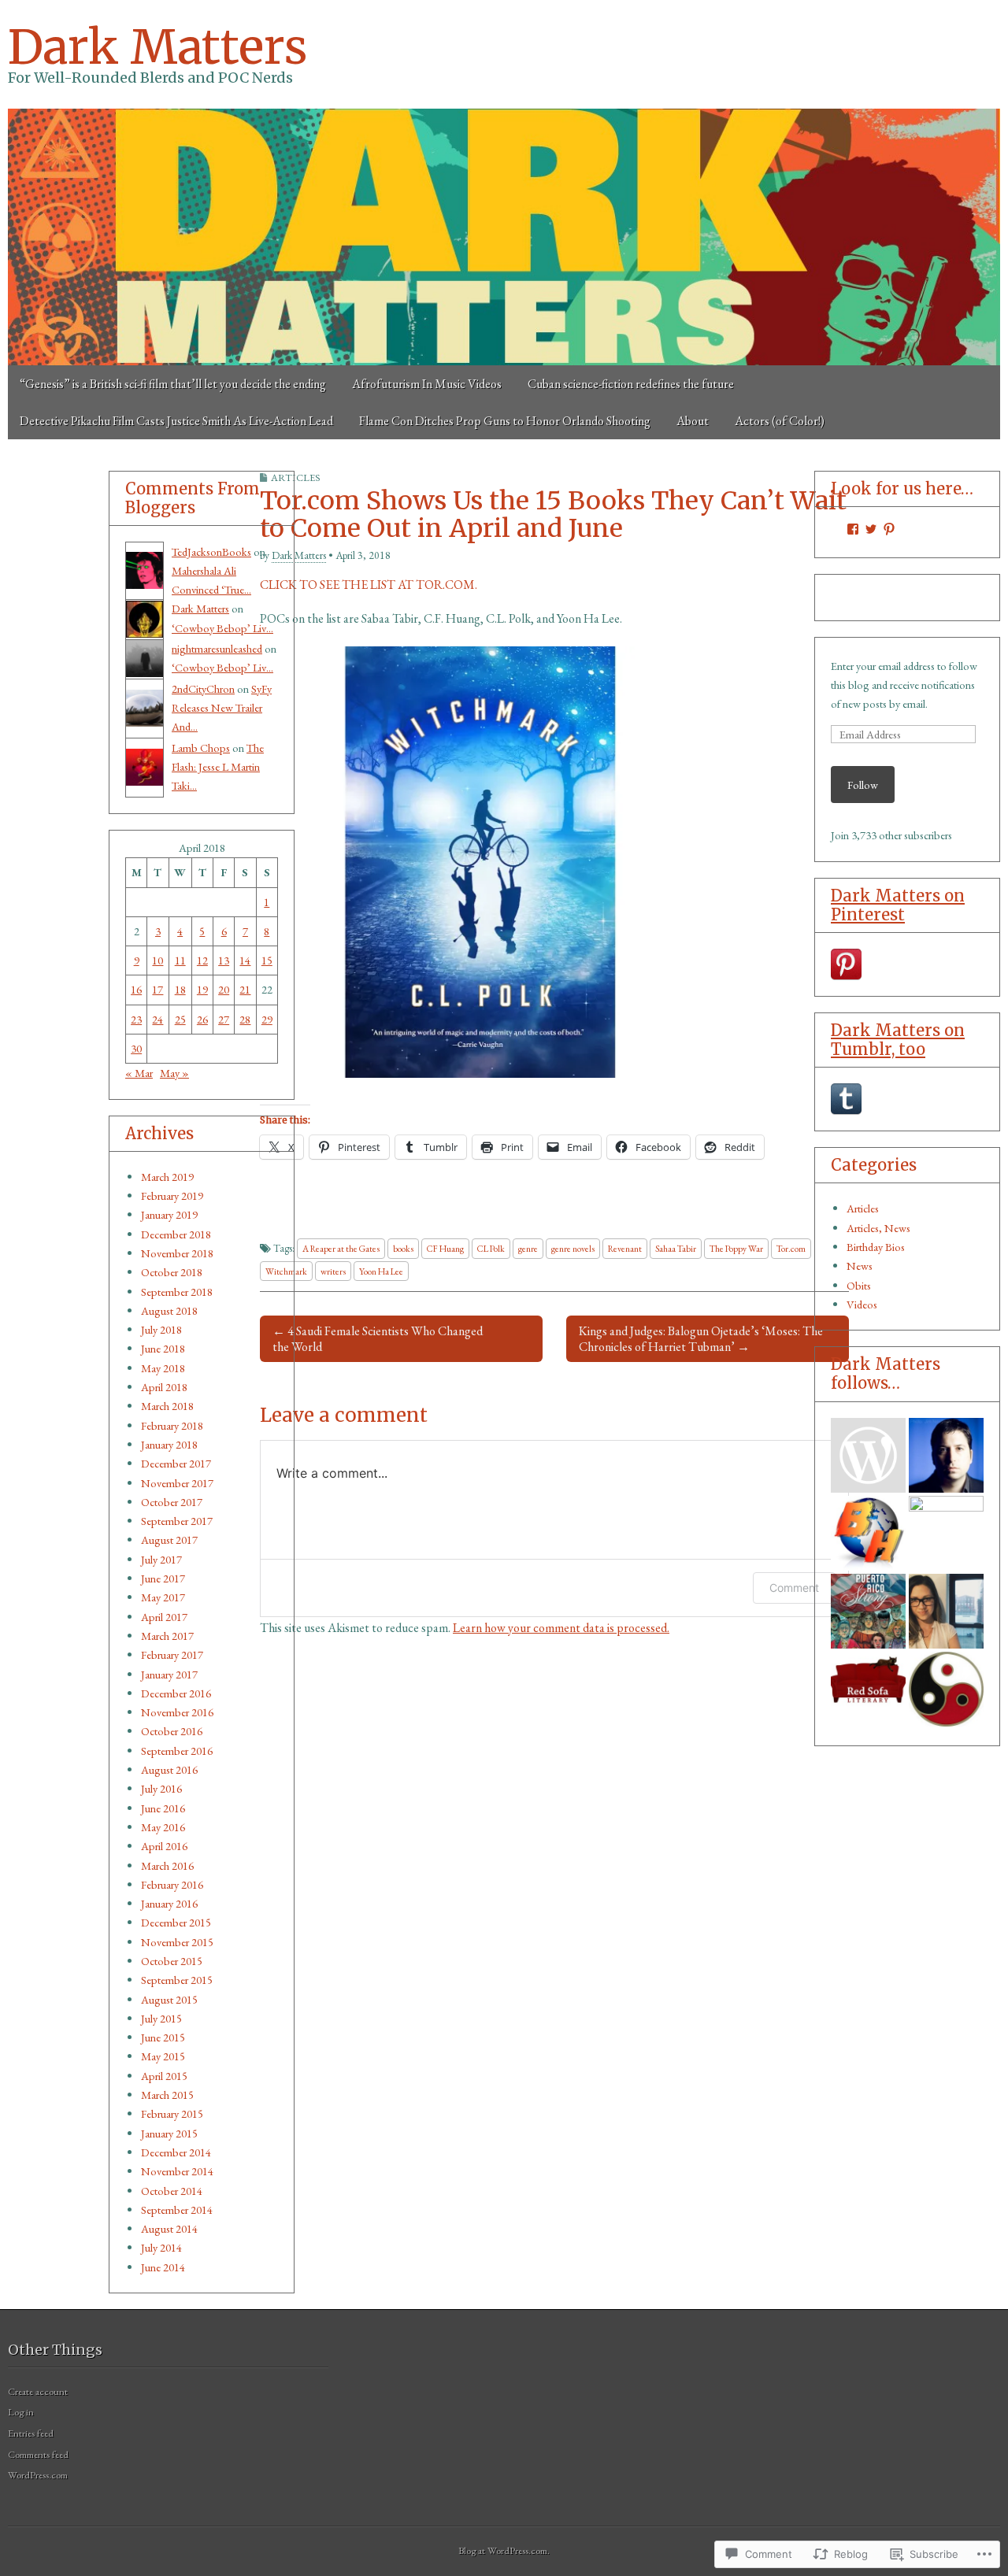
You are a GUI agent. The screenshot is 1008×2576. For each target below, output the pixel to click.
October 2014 (172, 2191)
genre (528, 1248)
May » (174, 1073)
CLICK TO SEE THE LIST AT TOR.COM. (369, 585)
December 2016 (176, 1693)
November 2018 (177, 1253)
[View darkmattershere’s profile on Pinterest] (889, 529)
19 (202, 989)
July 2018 (161, 1329)
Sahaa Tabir (676, 1248)
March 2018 (167, 1406)
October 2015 (172, 1961)
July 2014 (161, 2247)
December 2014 (176, 2152)
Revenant (625, 1248)
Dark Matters (157, 47)
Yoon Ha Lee (381, 1271)
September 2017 (177, 1521)
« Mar (139, 1073)
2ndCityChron (203, 688)
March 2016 (167, 1865)
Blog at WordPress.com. (504, 2550)
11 (180, 960)
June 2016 (163, 1808)
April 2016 (164, 1846)
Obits (859, 1285)
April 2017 (164, 1617)
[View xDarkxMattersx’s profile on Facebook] (853, 529)
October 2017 (172, 1502)
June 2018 (163, 1348)
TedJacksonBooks (211, 551)
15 (267, 960)
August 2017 (169, 1540)
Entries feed (31, 2433)
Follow (863, 785)
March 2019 (167, 1177)
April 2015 (164, 2076)
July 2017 (161, 1559)
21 (245, 989)
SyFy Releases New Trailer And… (222, 708)
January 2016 (169, 1903)
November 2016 (177, 1712)
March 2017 (167, 1636)
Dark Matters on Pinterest (898, 905)
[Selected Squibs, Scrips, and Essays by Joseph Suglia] (946, 1455)
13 (224, 960)
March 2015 (167, 2095)
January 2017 (169, 1674)
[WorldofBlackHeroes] (868, 1533)
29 (267, 1019)
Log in (21, 2412)
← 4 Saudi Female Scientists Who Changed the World (378, 1338)
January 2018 (169, 1444)
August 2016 (169, 1769)
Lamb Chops (201, 748)
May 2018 (163, 1368)
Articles (863, 1208)
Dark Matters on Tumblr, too (898, 1040)
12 (202, 960)
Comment (794, 1588)
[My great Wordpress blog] (946, 1611)
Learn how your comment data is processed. (561, 1628)
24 (157, 1019)
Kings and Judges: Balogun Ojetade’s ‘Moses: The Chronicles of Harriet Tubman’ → (701, 1338)
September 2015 (177, 1980)
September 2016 (177, 1751)
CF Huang (445, 1248)
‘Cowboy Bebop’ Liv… (222, 628)
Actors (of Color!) (780, 421)
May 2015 (163, 2056)
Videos (862, 1304)
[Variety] (946, 1533)
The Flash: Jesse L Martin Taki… (218, 767)
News (860, 1266)
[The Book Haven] (868, 1455)
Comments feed (38, 2454)
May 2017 (163, 1597)
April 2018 (164, 1387)
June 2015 (163, 2037)
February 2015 (172, 2113)
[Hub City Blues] (946, 1689)
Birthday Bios (876, 1247)
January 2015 (169, 2133)
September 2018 (177, 1292)
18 (180, 989)
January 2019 (169, 1214)
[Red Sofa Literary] (868, 1689)
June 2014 (163, 2267)
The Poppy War (736, 1248)
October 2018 (172, 1272)
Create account (38, 2391)
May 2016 (163, 1827)
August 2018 (169, 1310)
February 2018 (172, 1425)
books (403, 1248)
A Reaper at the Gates (341, 1248)
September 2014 (177, 2210)
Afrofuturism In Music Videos (427, 384)
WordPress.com (38, 2475)
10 (157, 960)
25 (180, 1019)
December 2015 (176, 1922)
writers (333, 1271)
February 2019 (172, 1195)
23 (136, 1019)
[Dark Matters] (504, 237)
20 (224, 989)
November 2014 (177, 2171)
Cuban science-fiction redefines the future (631, 384)
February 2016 (172, 1884)
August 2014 (169, 2228)
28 (245, 1019)
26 (202, 1019)
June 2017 (163, 1578)
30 (136, 1048)
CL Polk (491, 1248)
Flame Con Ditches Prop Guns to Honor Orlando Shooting (505, 421)
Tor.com (791, 1248)
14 (245, 960)
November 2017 (177, 1483)
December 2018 (176, 1234)
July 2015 (161, 2018)
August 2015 (169, 1999)
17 (157, 989)
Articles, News (878, 1228)
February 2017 (172, 1654)
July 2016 (161, 1788)
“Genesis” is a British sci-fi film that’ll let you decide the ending (173, 384)
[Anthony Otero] (868, 1611)
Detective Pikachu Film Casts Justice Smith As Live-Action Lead (176, 421)
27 (224, 1019)
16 (136, 989)
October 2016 (172, 1731)
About (693, 421)
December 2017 (176, 1463)
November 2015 (177, 1942)
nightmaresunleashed (217, 648)
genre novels (573, 1248)
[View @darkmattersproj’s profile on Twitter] (871, 529)
